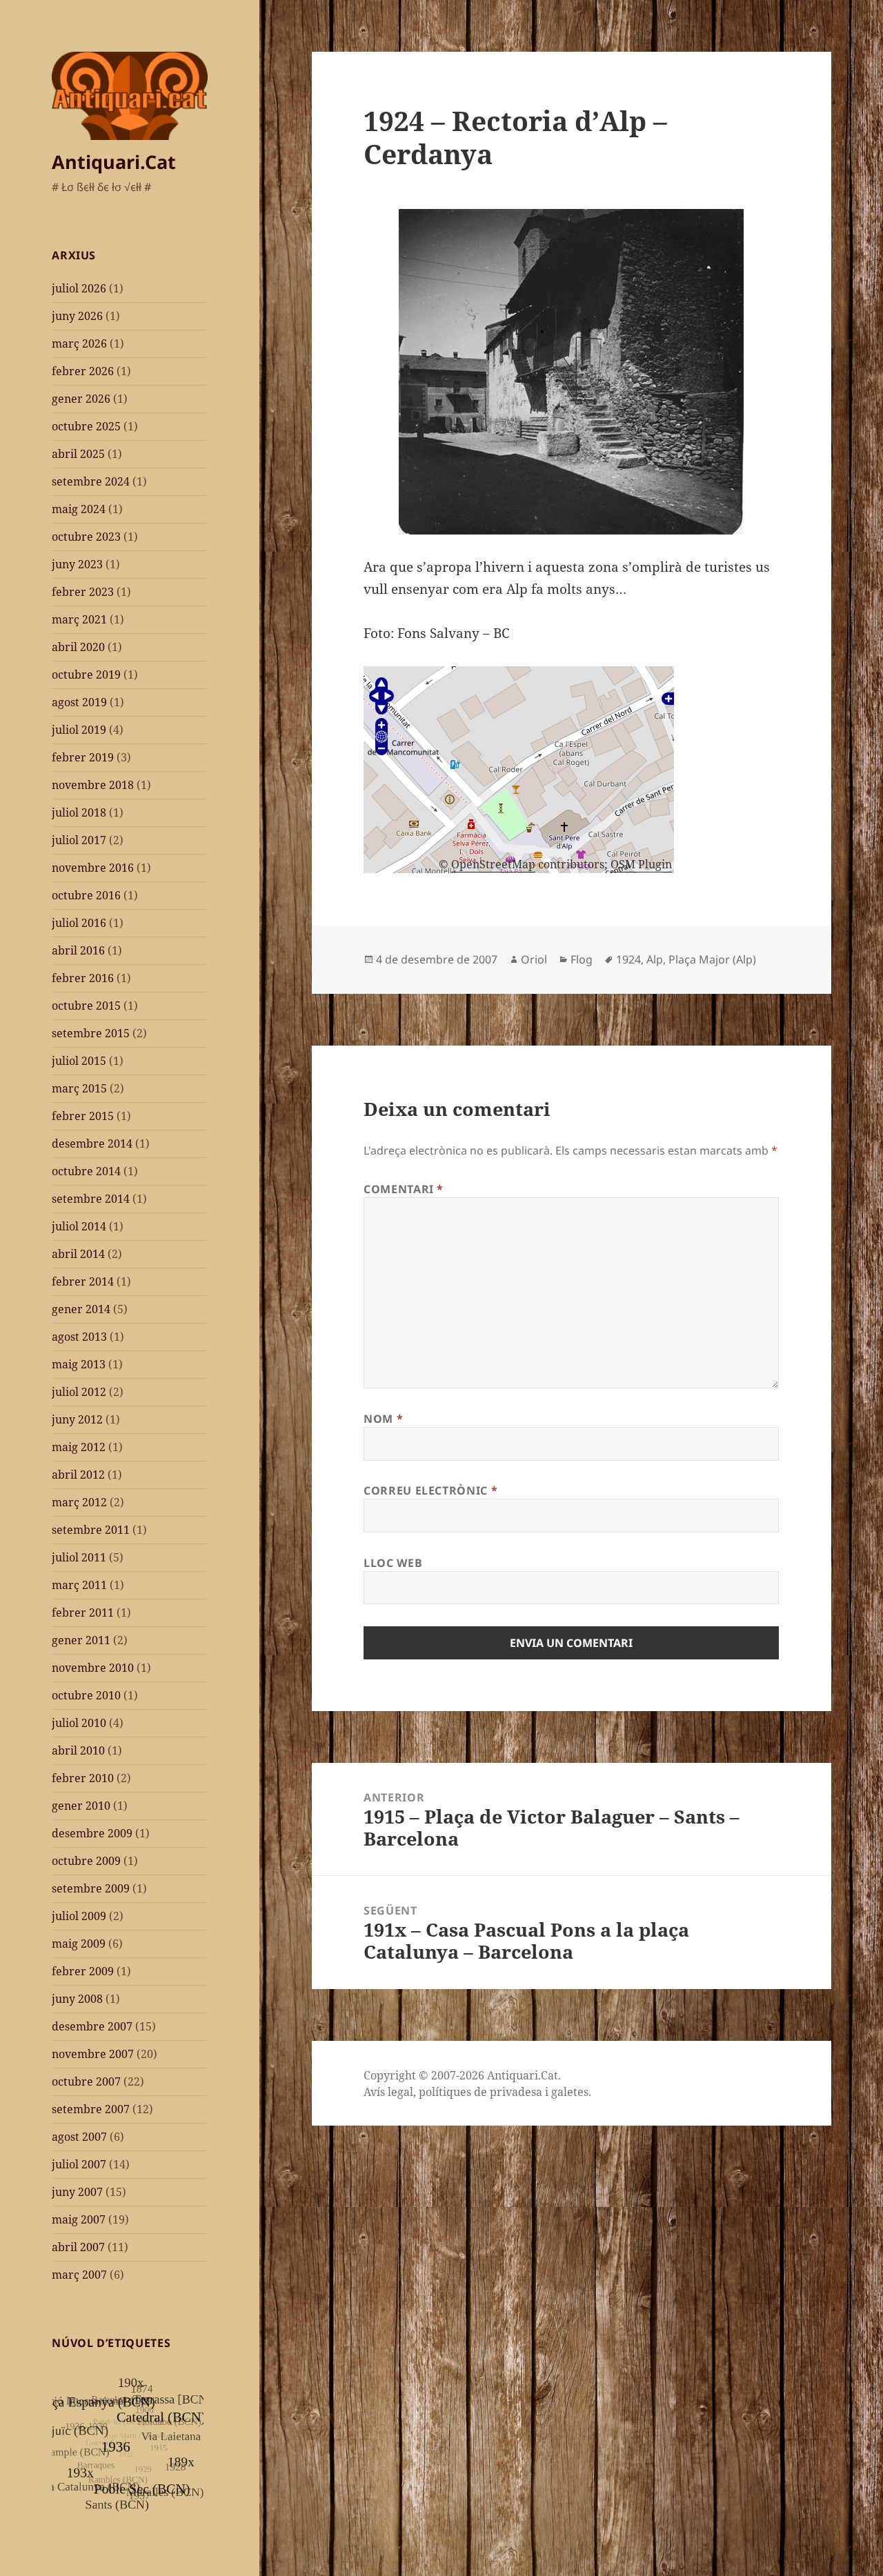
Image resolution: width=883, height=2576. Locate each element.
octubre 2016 (86, 895)
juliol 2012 (79, 1392)
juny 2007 (77, 2192)
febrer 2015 (83, 1116)
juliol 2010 (79, 1723)
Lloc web (393, 1563)
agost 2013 (79, 1337)
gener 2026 (81, 399)
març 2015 (79, 1088)
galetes (570, 2092)
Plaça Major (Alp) (712, 959)
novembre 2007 (93, 2054)
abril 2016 (78, 950)
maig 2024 (79, 509)
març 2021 (79, 619)
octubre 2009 (86, 1861)
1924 (628, 959)
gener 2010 (81, 1806)
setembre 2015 (91, 1033)
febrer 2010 (83, 1778)
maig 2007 (79, 2219)
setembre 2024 (91, 481)
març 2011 (79, 1585)
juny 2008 (77, 1999)
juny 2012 (77, 1419)
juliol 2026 (79, 288)
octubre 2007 (86, 2081)
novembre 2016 (93, 868)
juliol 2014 (79, 1226)
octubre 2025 (86, 426)
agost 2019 (79, 702)
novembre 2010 (93, 1668)
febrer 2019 (83, 757)
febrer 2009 (83, 1971)
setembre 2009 (91, 1888)
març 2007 (79, 2275)
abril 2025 (78, 454)
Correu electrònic (430, 1490)
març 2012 (79, 1502)
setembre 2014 (91, 1199)
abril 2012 (78, 1475)
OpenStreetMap (493, 864)
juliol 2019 (79, 730)
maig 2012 (79, 1447)
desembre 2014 (92, 1144)
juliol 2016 (79, 923)
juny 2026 (77, 316)
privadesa (516, 2092)
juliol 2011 (79, 1557)
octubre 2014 (86, 1171)
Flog (582, 959)
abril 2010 (78, 1750)
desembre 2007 (92, 2026)
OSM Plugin (641, 864)
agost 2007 (79, 2137)
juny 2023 (77, 564)
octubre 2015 (86, 1006)
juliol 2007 (79, 2164)
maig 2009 (79, 1944)
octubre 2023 (86, 537)
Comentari (404, 1189)
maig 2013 (79, 1364)
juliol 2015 (79, 1061)
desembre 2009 (92, 1833)
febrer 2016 (83, 978)
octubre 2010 (86, 1695)
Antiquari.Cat (114, 162)
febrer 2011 (83, 1613)
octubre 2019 (86, 675)
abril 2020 (78, 647)
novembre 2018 (93, 785)
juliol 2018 (79, 812)
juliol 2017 (79, 840)
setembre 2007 (91, 2109)
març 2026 (79, 343)
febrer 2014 (83, 1281)
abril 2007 (78, 2247)
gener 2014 (81, 1309)
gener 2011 (81, 1640)
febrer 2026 (83, 371)
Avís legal (388, 2092)
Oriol (534, 959)
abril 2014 (78, 1254)
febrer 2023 (83, 592)
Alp (655, 959)
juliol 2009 (79, 1916)
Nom (383, 1419)
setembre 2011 (91, 1530)
